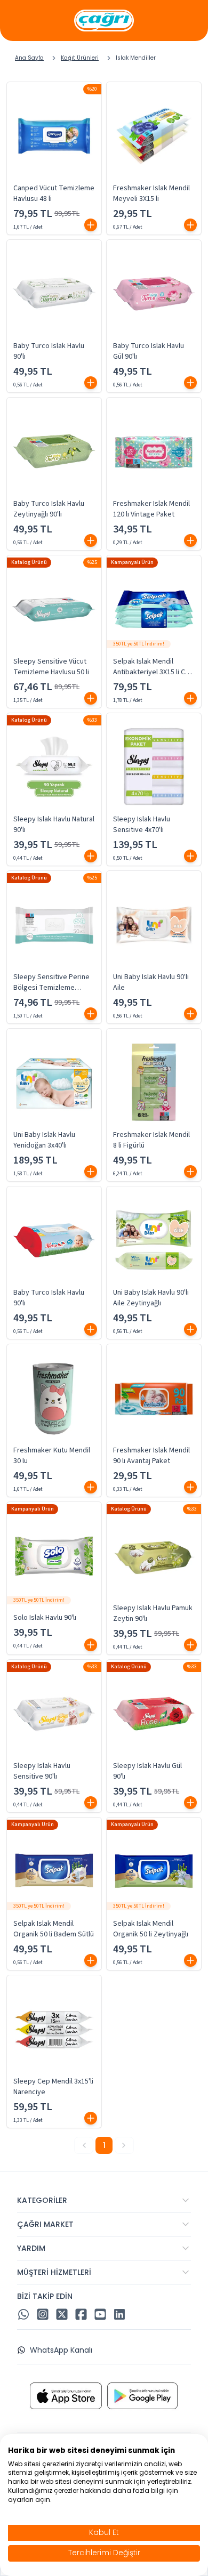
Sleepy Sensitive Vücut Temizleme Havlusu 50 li (51, 667)
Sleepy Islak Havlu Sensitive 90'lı (42, 1771)
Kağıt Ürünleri (80, 58)
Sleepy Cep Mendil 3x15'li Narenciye (53, 2087)
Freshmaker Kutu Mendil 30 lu (52, 1456)
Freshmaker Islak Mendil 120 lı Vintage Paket (151, 509)
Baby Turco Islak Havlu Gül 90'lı (149, 351)
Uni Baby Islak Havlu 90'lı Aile (151, 982)
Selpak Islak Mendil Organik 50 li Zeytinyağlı (151, 1929)
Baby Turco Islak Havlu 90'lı (49, 351)
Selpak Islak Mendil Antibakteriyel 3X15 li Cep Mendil (153, 667)
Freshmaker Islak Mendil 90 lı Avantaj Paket (151, 1456)
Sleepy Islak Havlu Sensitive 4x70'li (142, 825)
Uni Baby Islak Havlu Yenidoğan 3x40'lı (44, 1140)
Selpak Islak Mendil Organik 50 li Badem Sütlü (54, 1929)
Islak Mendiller (136, 58)
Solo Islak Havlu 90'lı (45, 1618)
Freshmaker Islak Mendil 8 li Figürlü (151, 1140)
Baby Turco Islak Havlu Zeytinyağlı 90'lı (49, 509)
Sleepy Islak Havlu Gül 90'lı (147, 1771)
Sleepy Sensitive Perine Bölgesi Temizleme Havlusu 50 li (51, 982)
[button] (91, 225)
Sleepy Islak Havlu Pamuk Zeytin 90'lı (153, 1613)
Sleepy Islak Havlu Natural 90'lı (54, 825)
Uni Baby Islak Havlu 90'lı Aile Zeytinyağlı (151, 1298)
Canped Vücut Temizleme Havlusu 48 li (54, 193)
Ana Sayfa (29, 58)
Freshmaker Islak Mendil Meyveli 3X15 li (151, 193)
